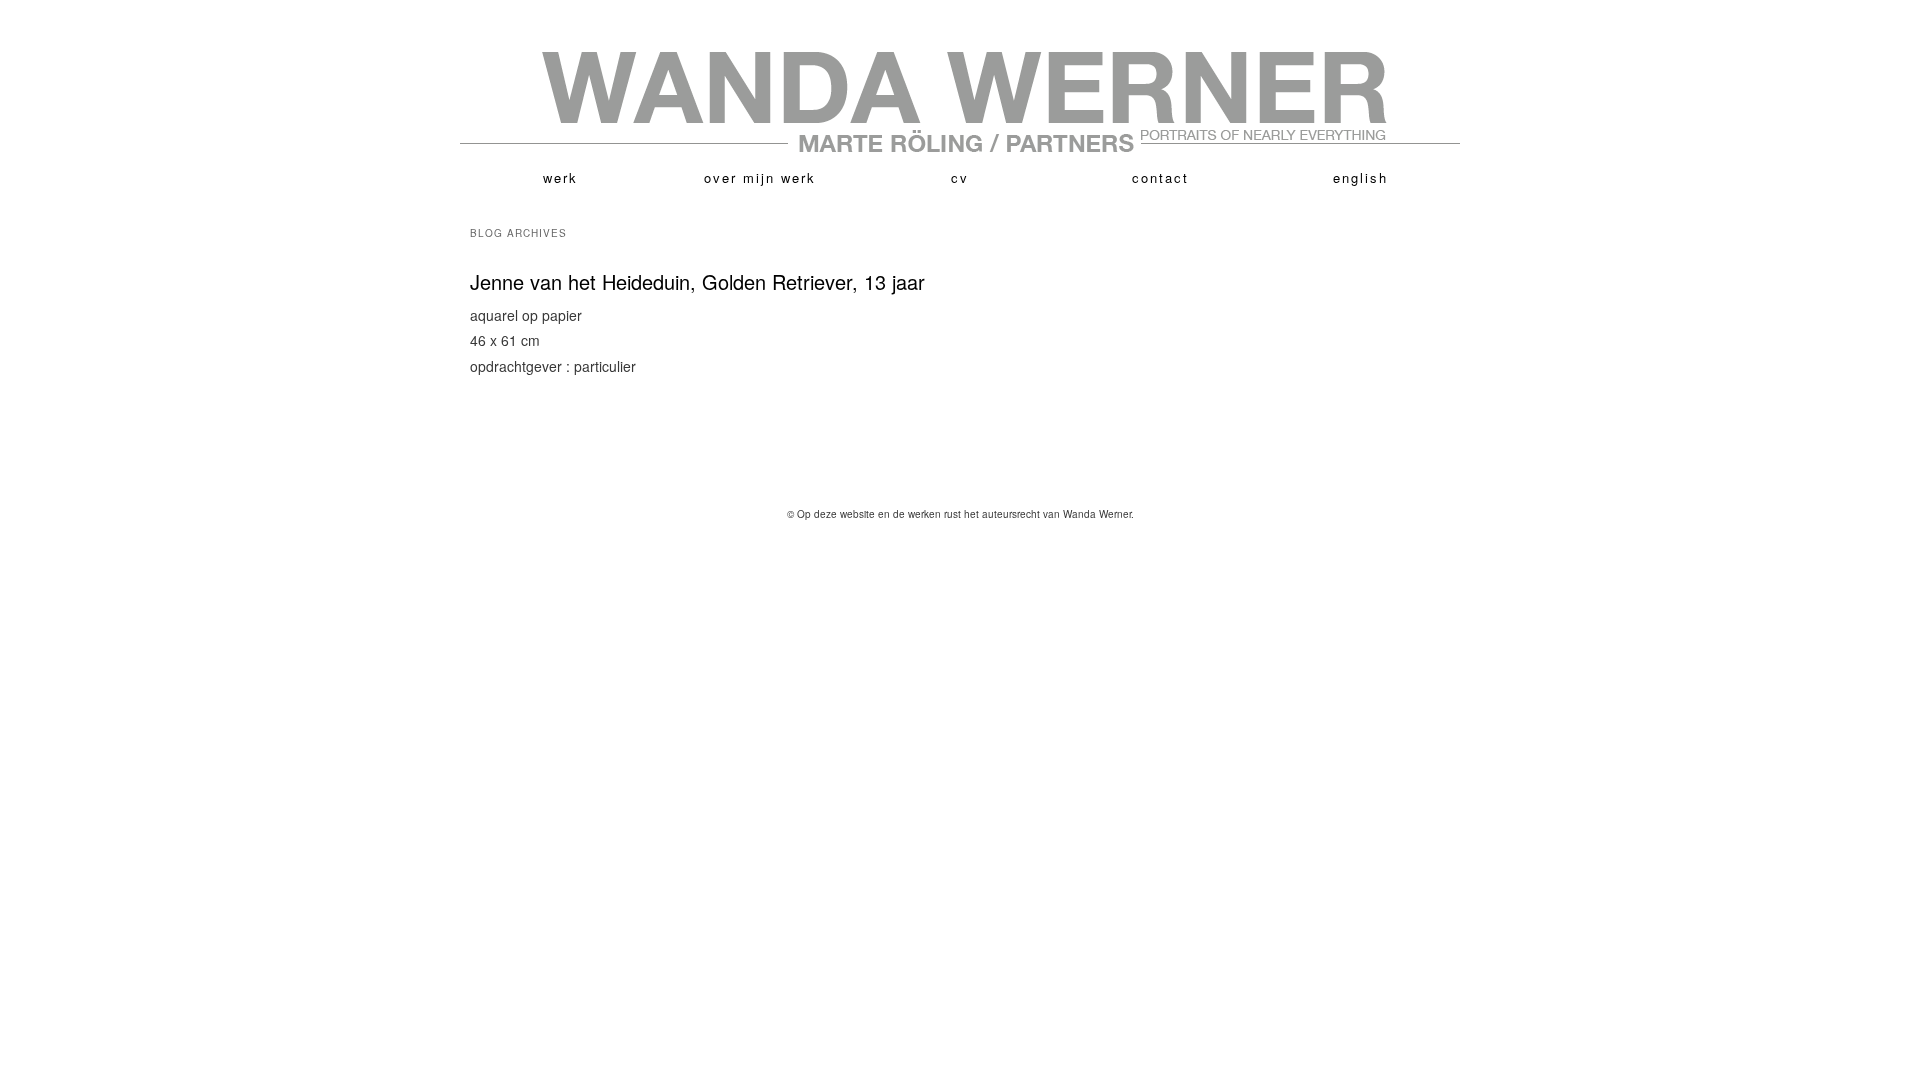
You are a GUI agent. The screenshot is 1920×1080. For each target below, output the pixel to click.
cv (960, 177)
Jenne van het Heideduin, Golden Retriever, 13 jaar (697, 281)
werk (560, 177)
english (1360, 177)
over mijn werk (760, 177)
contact (1160, 177)
